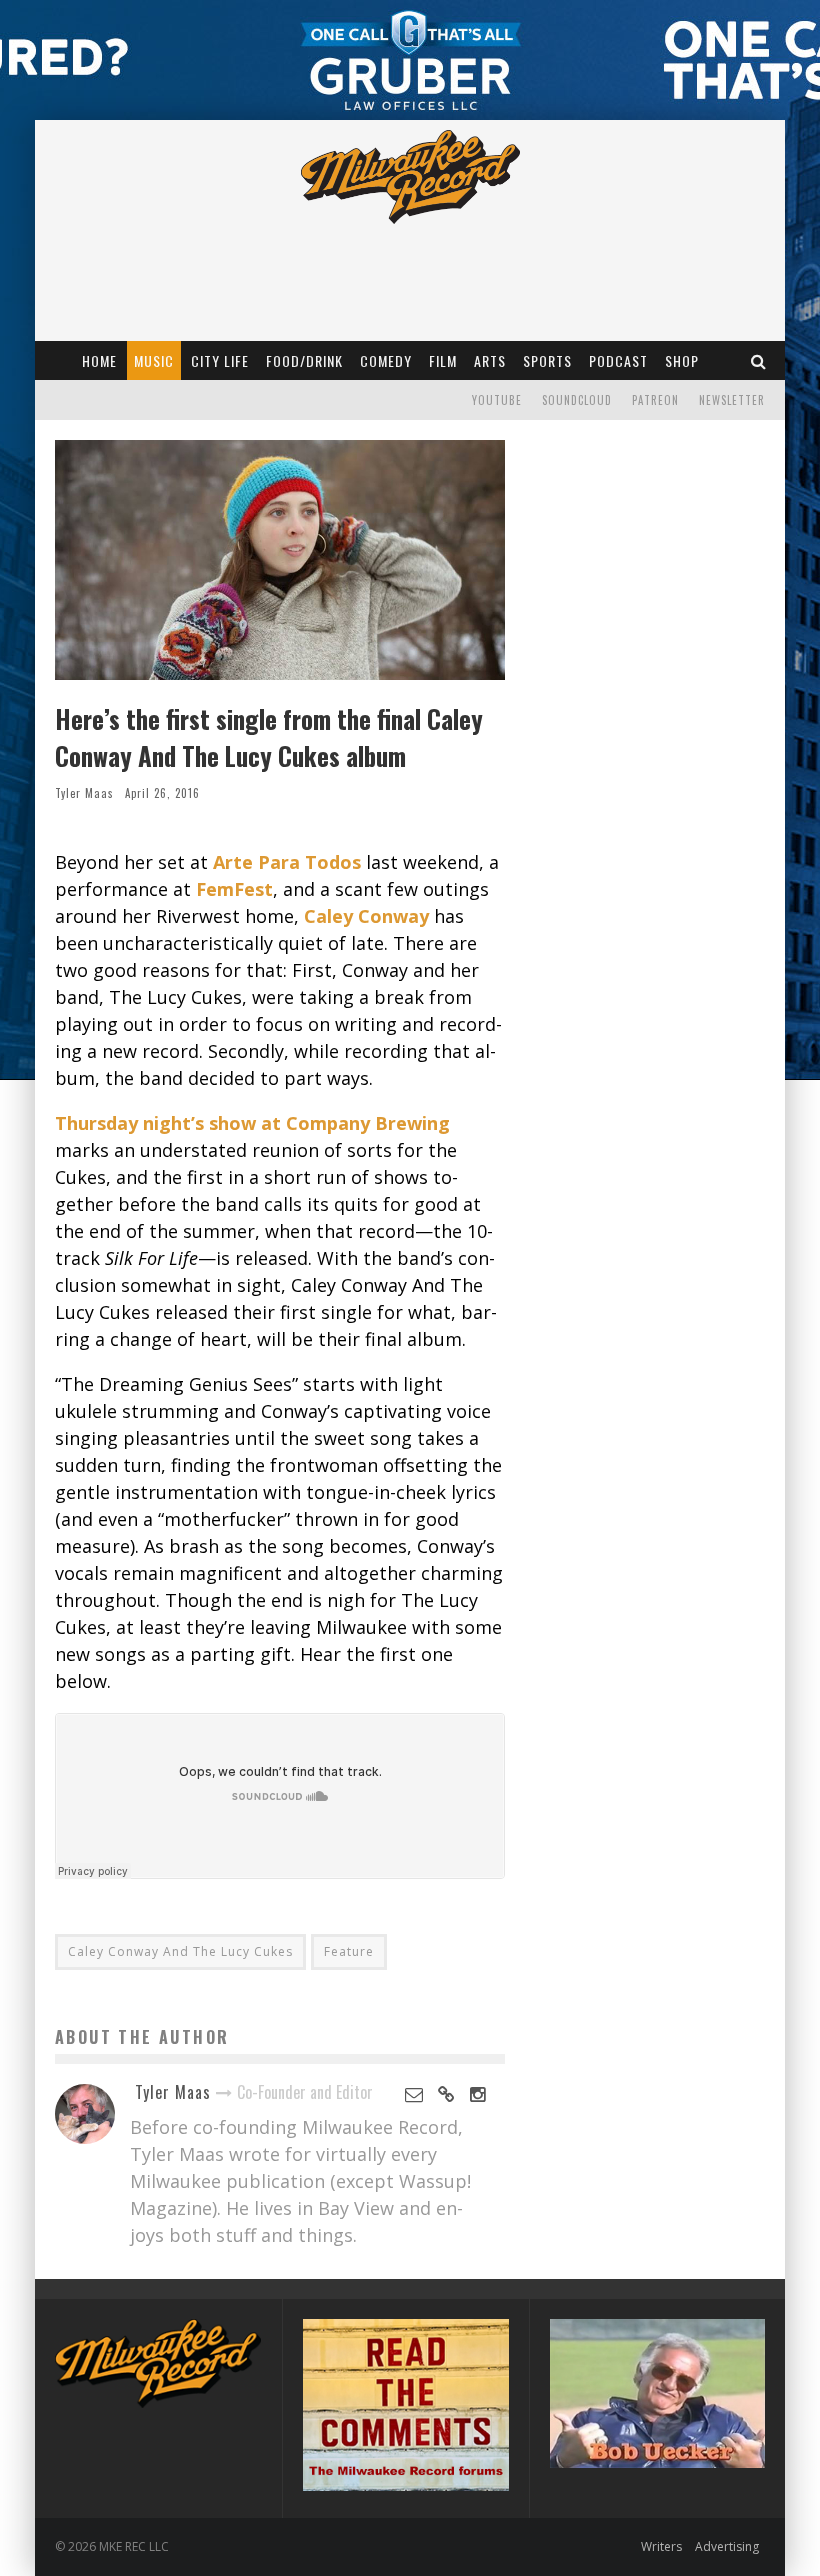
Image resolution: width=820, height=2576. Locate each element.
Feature (349, 1951)
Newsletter (732, 400)
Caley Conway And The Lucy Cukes (180, 1951)
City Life (220, 360)
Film (443, 360)
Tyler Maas (84, 793)
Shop (682, 360)
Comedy (386, 360)
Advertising (727, 2546)
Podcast (618, 360)
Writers (661, 2546)
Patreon (655, 400)
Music (154, 360)
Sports (547, 360)
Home (99, 360)
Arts (490, 360)
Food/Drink (304, 360)
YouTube (497, 400)
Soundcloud (577, 400)
